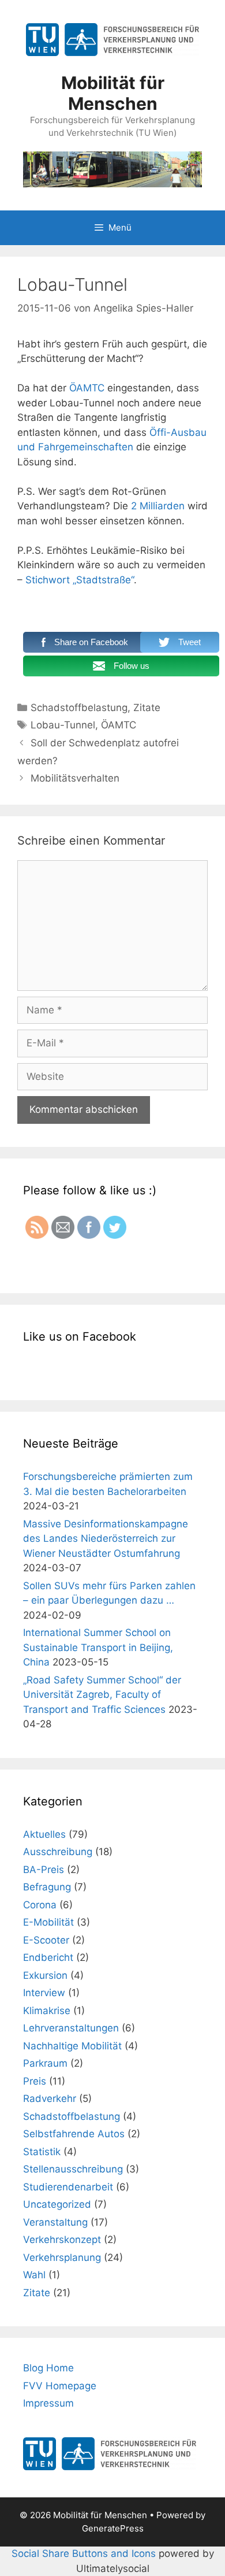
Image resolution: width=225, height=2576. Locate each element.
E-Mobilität (48, 1922)
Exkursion (45, 1975)
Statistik (42, 2152)
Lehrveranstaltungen (71, 2028)
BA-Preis (44, 1870)
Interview (44, 1993)
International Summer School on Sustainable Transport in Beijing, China (98, 1647)
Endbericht (48, 1957)
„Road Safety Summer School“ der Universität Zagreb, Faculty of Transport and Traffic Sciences (102, 1695)
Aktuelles (44, 1834)
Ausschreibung (58, 1852)
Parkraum (45, 2063)
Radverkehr (50, 2098)
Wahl (34, 2275)
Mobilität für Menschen (113, 93)
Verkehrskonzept (62, 2240)
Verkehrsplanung (62, 2257)
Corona (40, 1905)
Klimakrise (47, 2011)
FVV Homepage (60, 2386)
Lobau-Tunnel (63, 725)
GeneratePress (113, 2528)
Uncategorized (57, 2204)
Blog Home (48, 2368)
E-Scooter (46, 1940)
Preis (35, 2081)
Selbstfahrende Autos (74, 2134)
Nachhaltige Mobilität (72, 2046)
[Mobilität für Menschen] (112, 168)
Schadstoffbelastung (79, 708)
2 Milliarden (158, 506)
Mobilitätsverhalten (75, 778)
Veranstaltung (55, 2222)
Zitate (147, 708)
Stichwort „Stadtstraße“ (80, 580)
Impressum (48, 2403)
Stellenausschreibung (73, 2169)
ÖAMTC (87, 388)
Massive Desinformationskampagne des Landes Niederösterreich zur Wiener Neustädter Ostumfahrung (106, 1539)
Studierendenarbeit (68, 2187)
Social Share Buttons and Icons (84, 2553)
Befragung (47, 1887)
